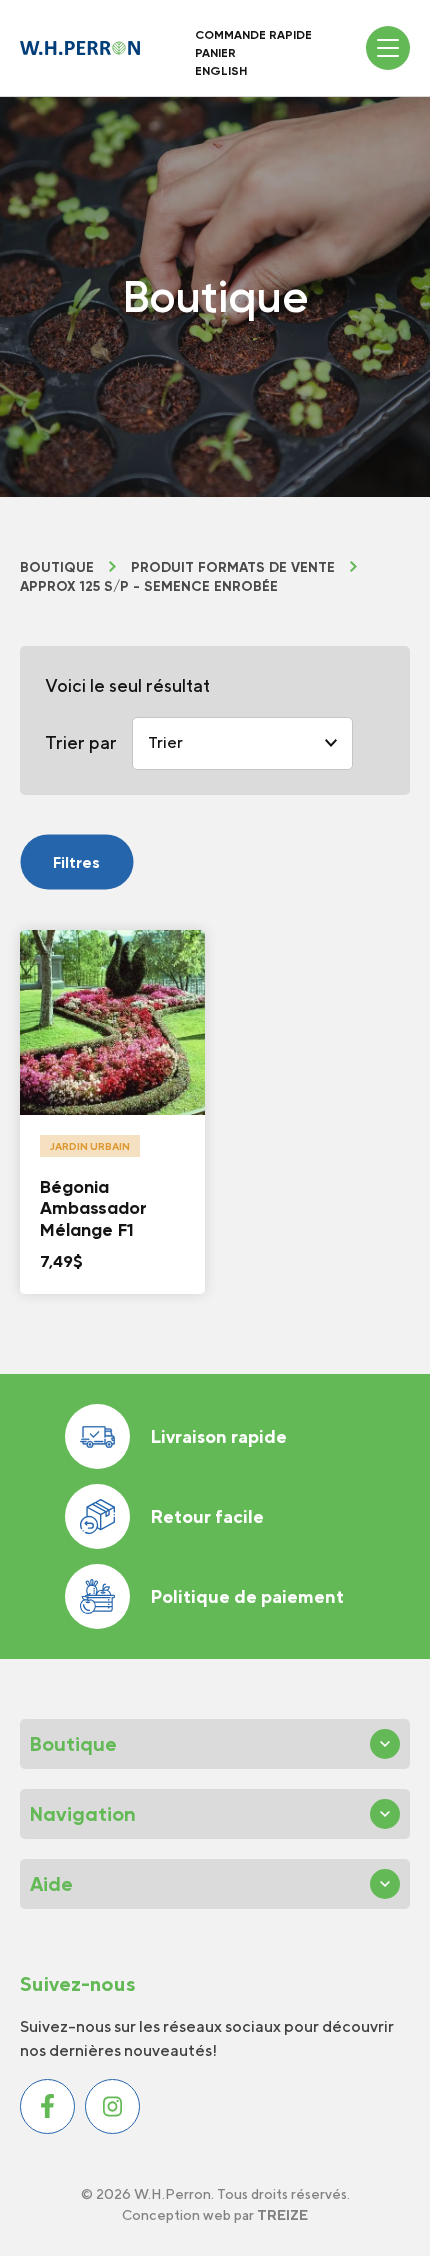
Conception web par (215, 2215)
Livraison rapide (218, 1436)
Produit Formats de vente (233, 568)
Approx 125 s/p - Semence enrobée (149, 587)
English (221, 71)
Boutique (57, 568)
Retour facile (207, 1516)
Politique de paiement (247, 1596)
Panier (215, 53)
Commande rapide (253, 35)
